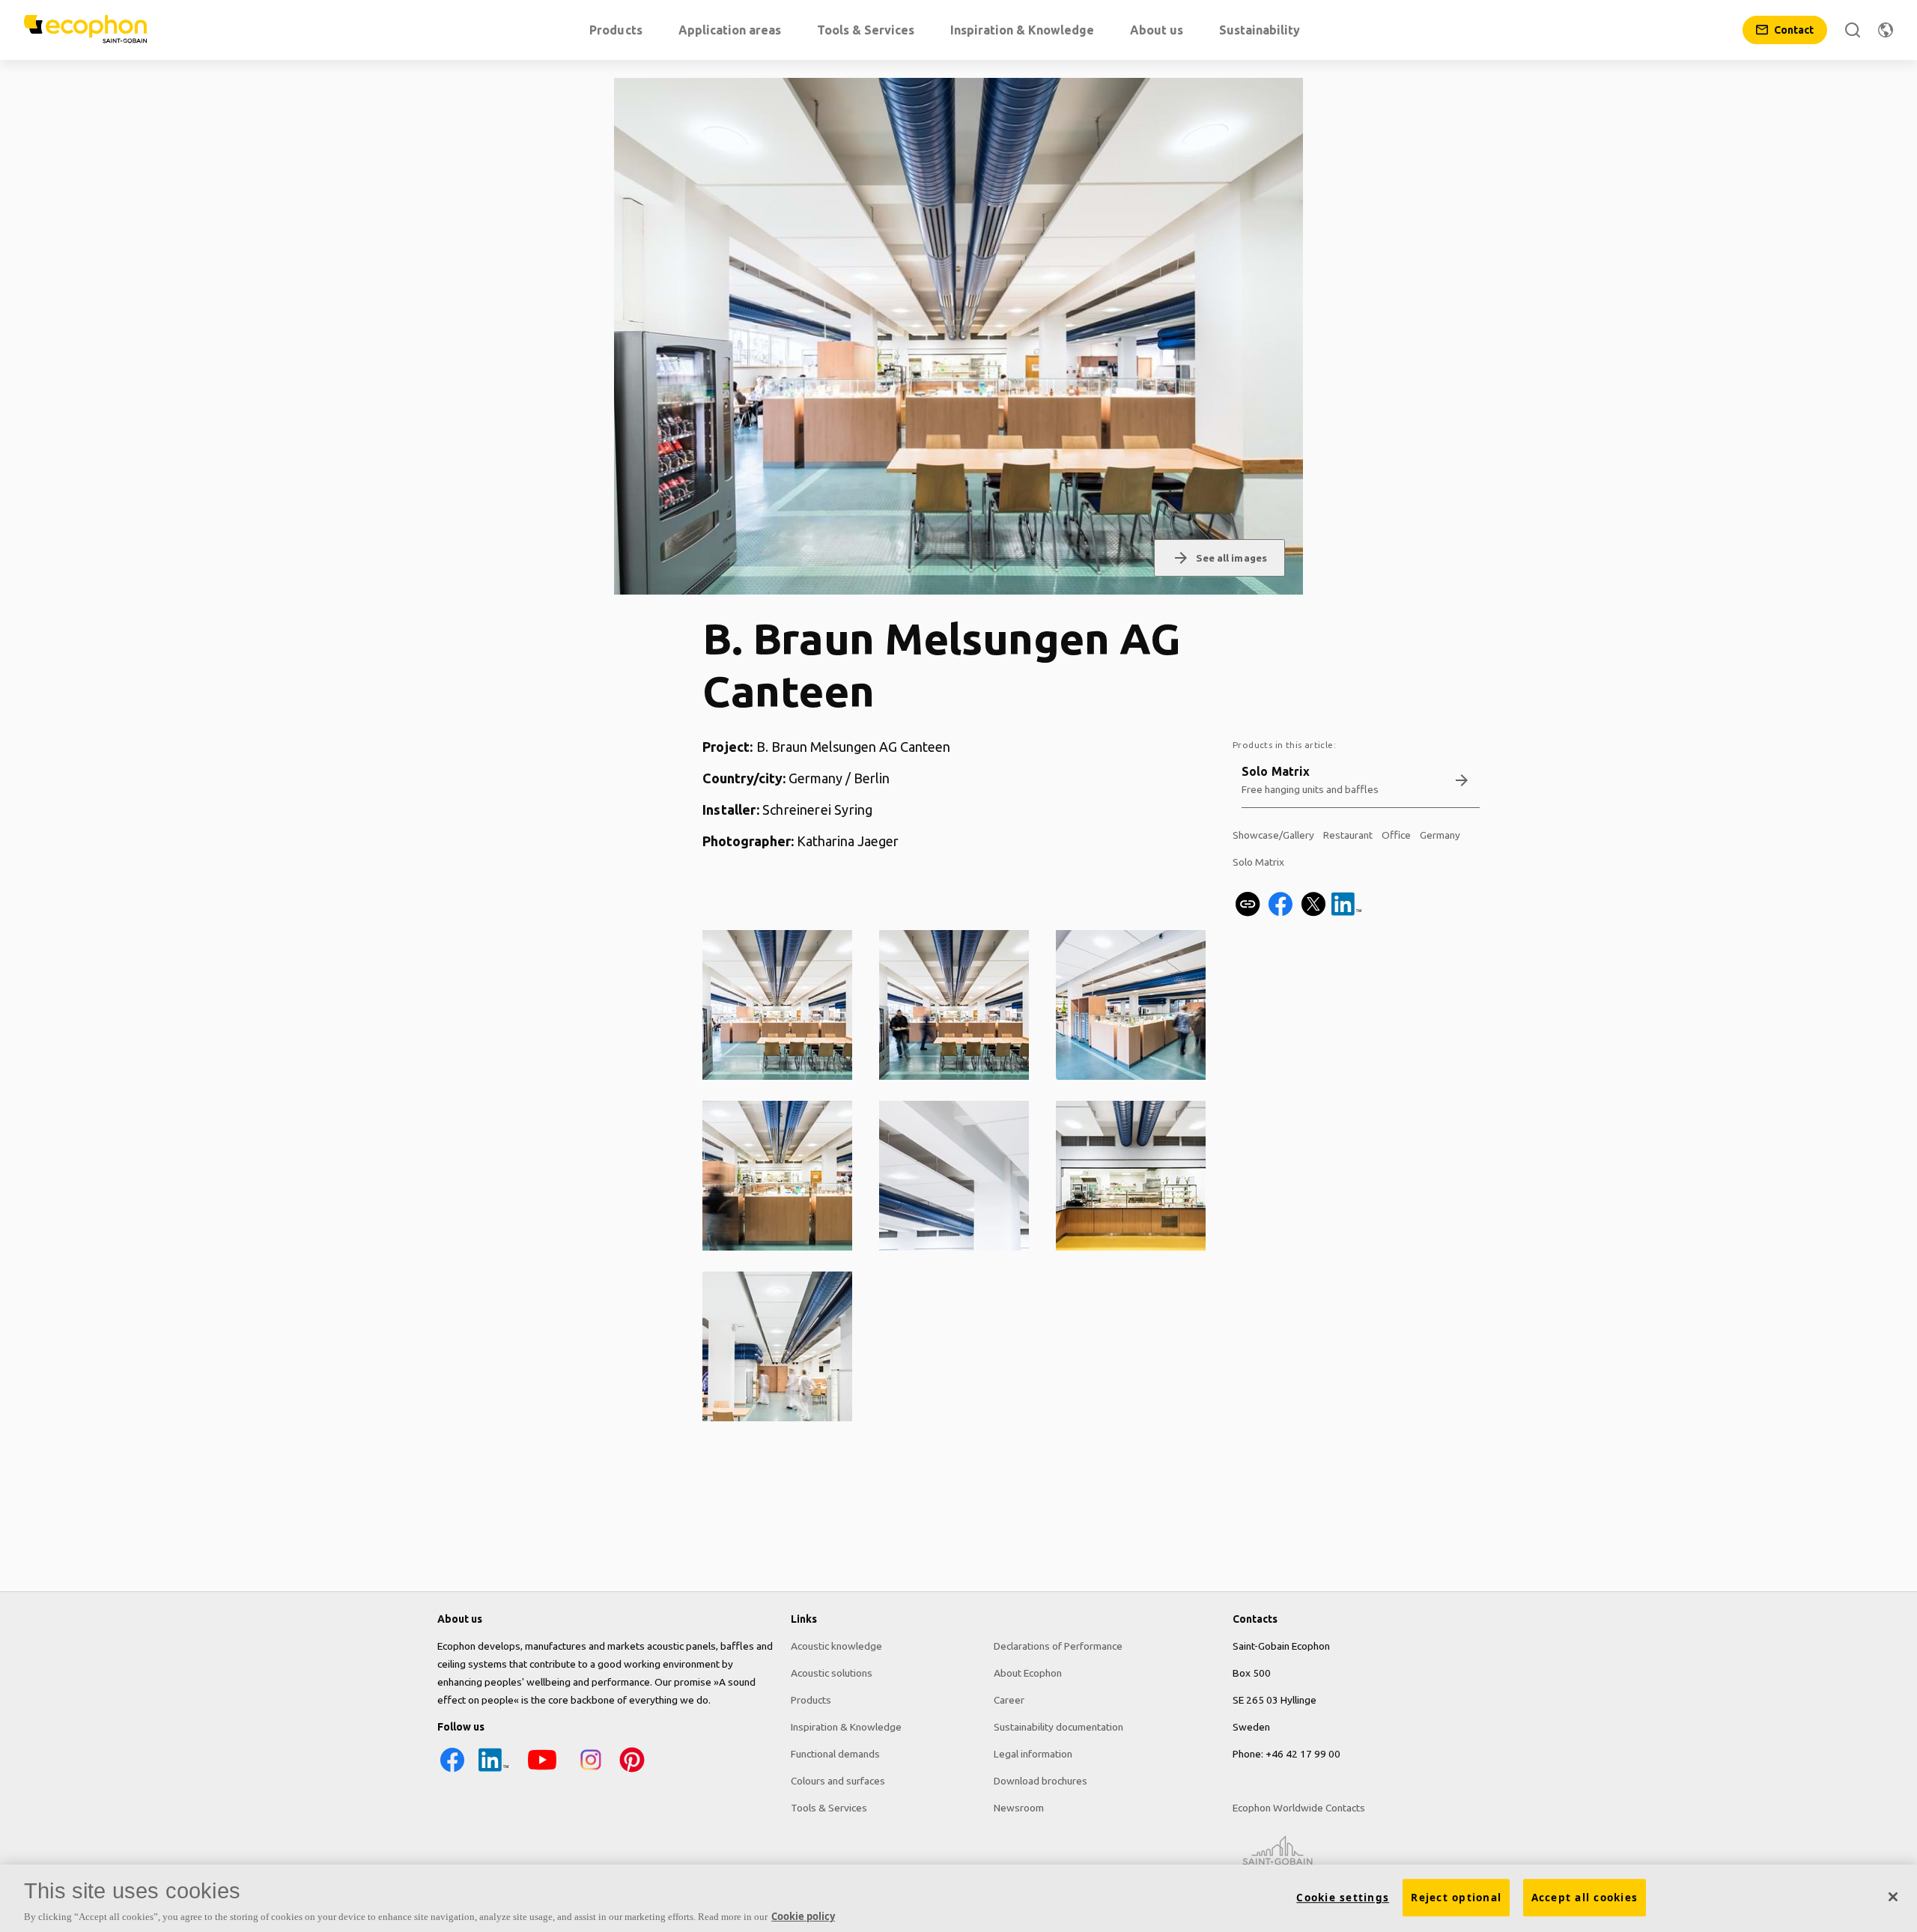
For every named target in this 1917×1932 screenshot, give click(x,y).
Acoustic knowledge (836, 1646)
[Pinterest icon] (632, 1771)
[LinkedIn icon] (493, 1771)
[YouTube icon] (542, 1771)
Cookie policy (803, 1916)
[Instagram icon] (591, 1771)
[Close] (1893, 1897)
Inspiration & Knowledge (846, 1727)
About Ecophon (1028, 1673)
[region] (958, 1898)
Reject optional (1456, 1898)
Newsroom (1019, 1808)
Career (1009, 1700)
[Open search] (1853, 30)
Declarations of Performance (1058, 1646)
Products (811, 1700)
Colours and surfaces (838, 1781)
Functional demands (835, 1754)
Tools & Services (829, 1808)
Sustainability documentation (1058, 1727)
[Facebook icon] (452, 1771)
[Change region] (1886, 30)
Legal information (1033, 1754)
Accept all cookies (1585, 1898)
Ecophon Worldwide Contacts (1299, 1808)
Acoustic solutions (832, 1673)
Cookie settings (1343, 1898)
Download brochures (1040, 1781)
